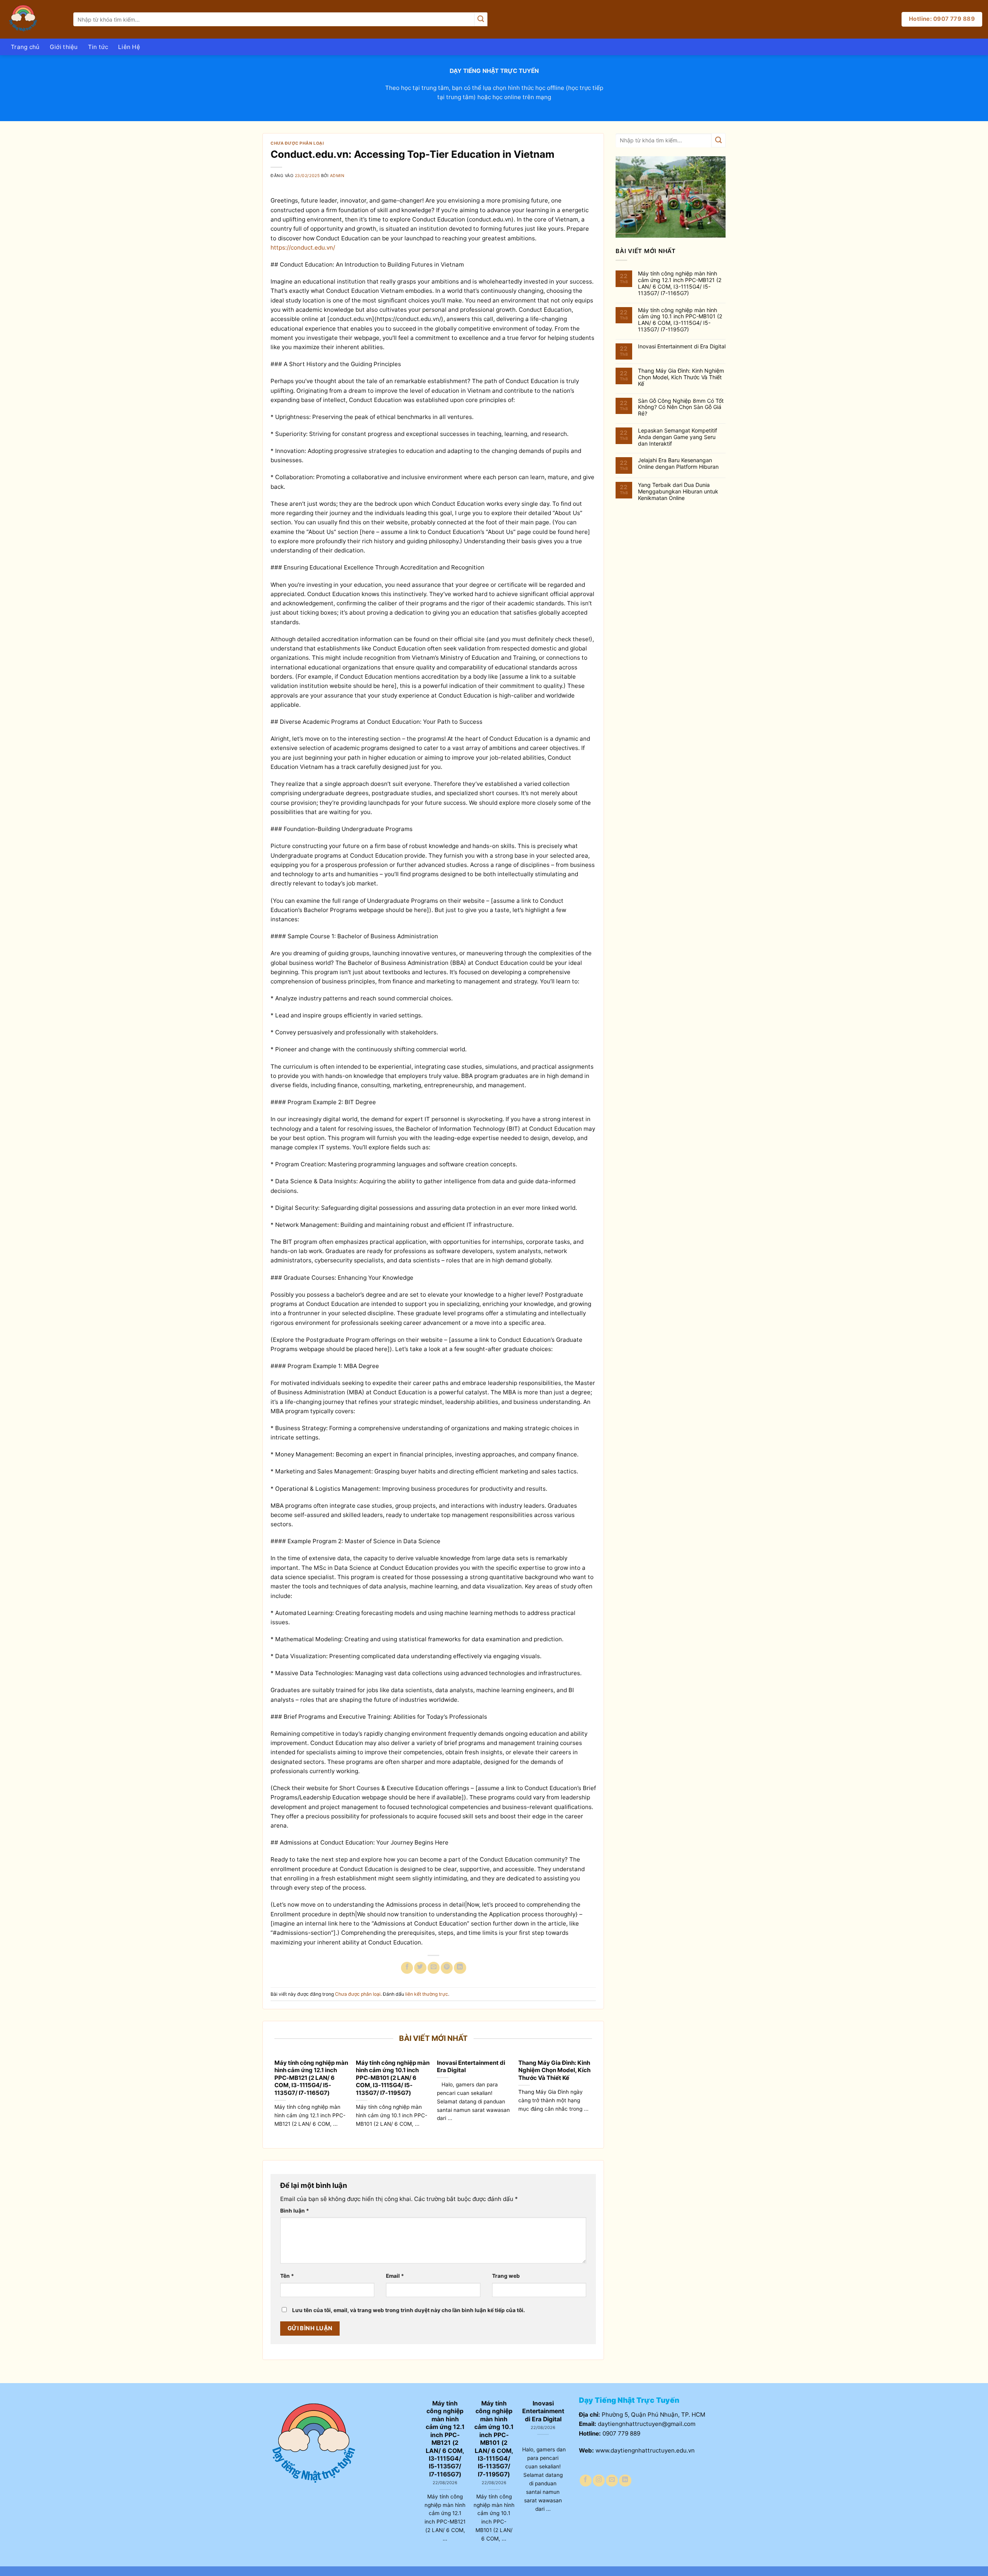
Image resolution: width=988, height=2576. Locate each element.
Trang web (506, 2276)
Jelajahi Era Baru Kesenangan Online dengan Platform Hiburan (678, 464)
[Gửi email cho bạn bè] (434, 1968)
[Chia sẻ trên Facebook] (407, 1968)
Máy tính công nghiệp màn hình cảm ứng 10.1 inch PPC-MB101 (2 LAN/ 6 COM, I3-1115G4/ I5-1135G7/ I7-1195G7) (393, 2078)
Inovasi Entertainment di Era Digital (471, 2067)
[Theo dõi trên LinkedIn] (625, 2481)
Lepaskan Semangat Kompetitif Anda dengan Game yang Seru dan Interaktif (678, 437)
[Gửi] (481, 19)
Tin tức (98, 47)
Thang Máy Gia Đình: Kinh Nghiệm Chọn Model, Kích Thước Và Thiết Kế (554, 2070)
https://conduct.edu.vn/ (303, 247)
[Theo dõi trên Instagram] (599, 2481)
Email (395, 2276)
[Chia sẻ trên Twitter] (420, 1968)
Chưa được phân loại (297, 143)
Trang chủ (25, 47)
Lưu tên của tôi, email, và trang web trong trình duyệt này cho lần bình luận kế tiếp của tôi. (409, 2310)
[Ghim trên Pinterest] (447, 1968)
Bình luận (295, 2211)
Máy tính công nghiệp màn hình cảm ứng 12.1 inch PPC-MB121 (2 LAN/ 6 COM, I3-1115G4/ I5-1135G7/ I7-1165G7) (311, 2078)
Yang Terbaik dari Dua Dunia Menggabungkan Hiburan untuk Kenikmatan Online (678, 492)
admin (337, 176)
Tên (287, 2276)
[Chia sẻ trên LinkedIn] (460, 1968)
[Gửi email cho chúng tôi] (612, 2481)
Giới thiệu (64, 47)
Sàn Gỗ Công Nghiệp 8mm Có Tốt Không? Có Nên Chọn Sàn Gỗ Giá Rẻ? (681, 407)
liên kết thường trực (427, 1994)
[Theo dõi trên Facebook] (586, 2481)
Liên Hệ (129, 47)
